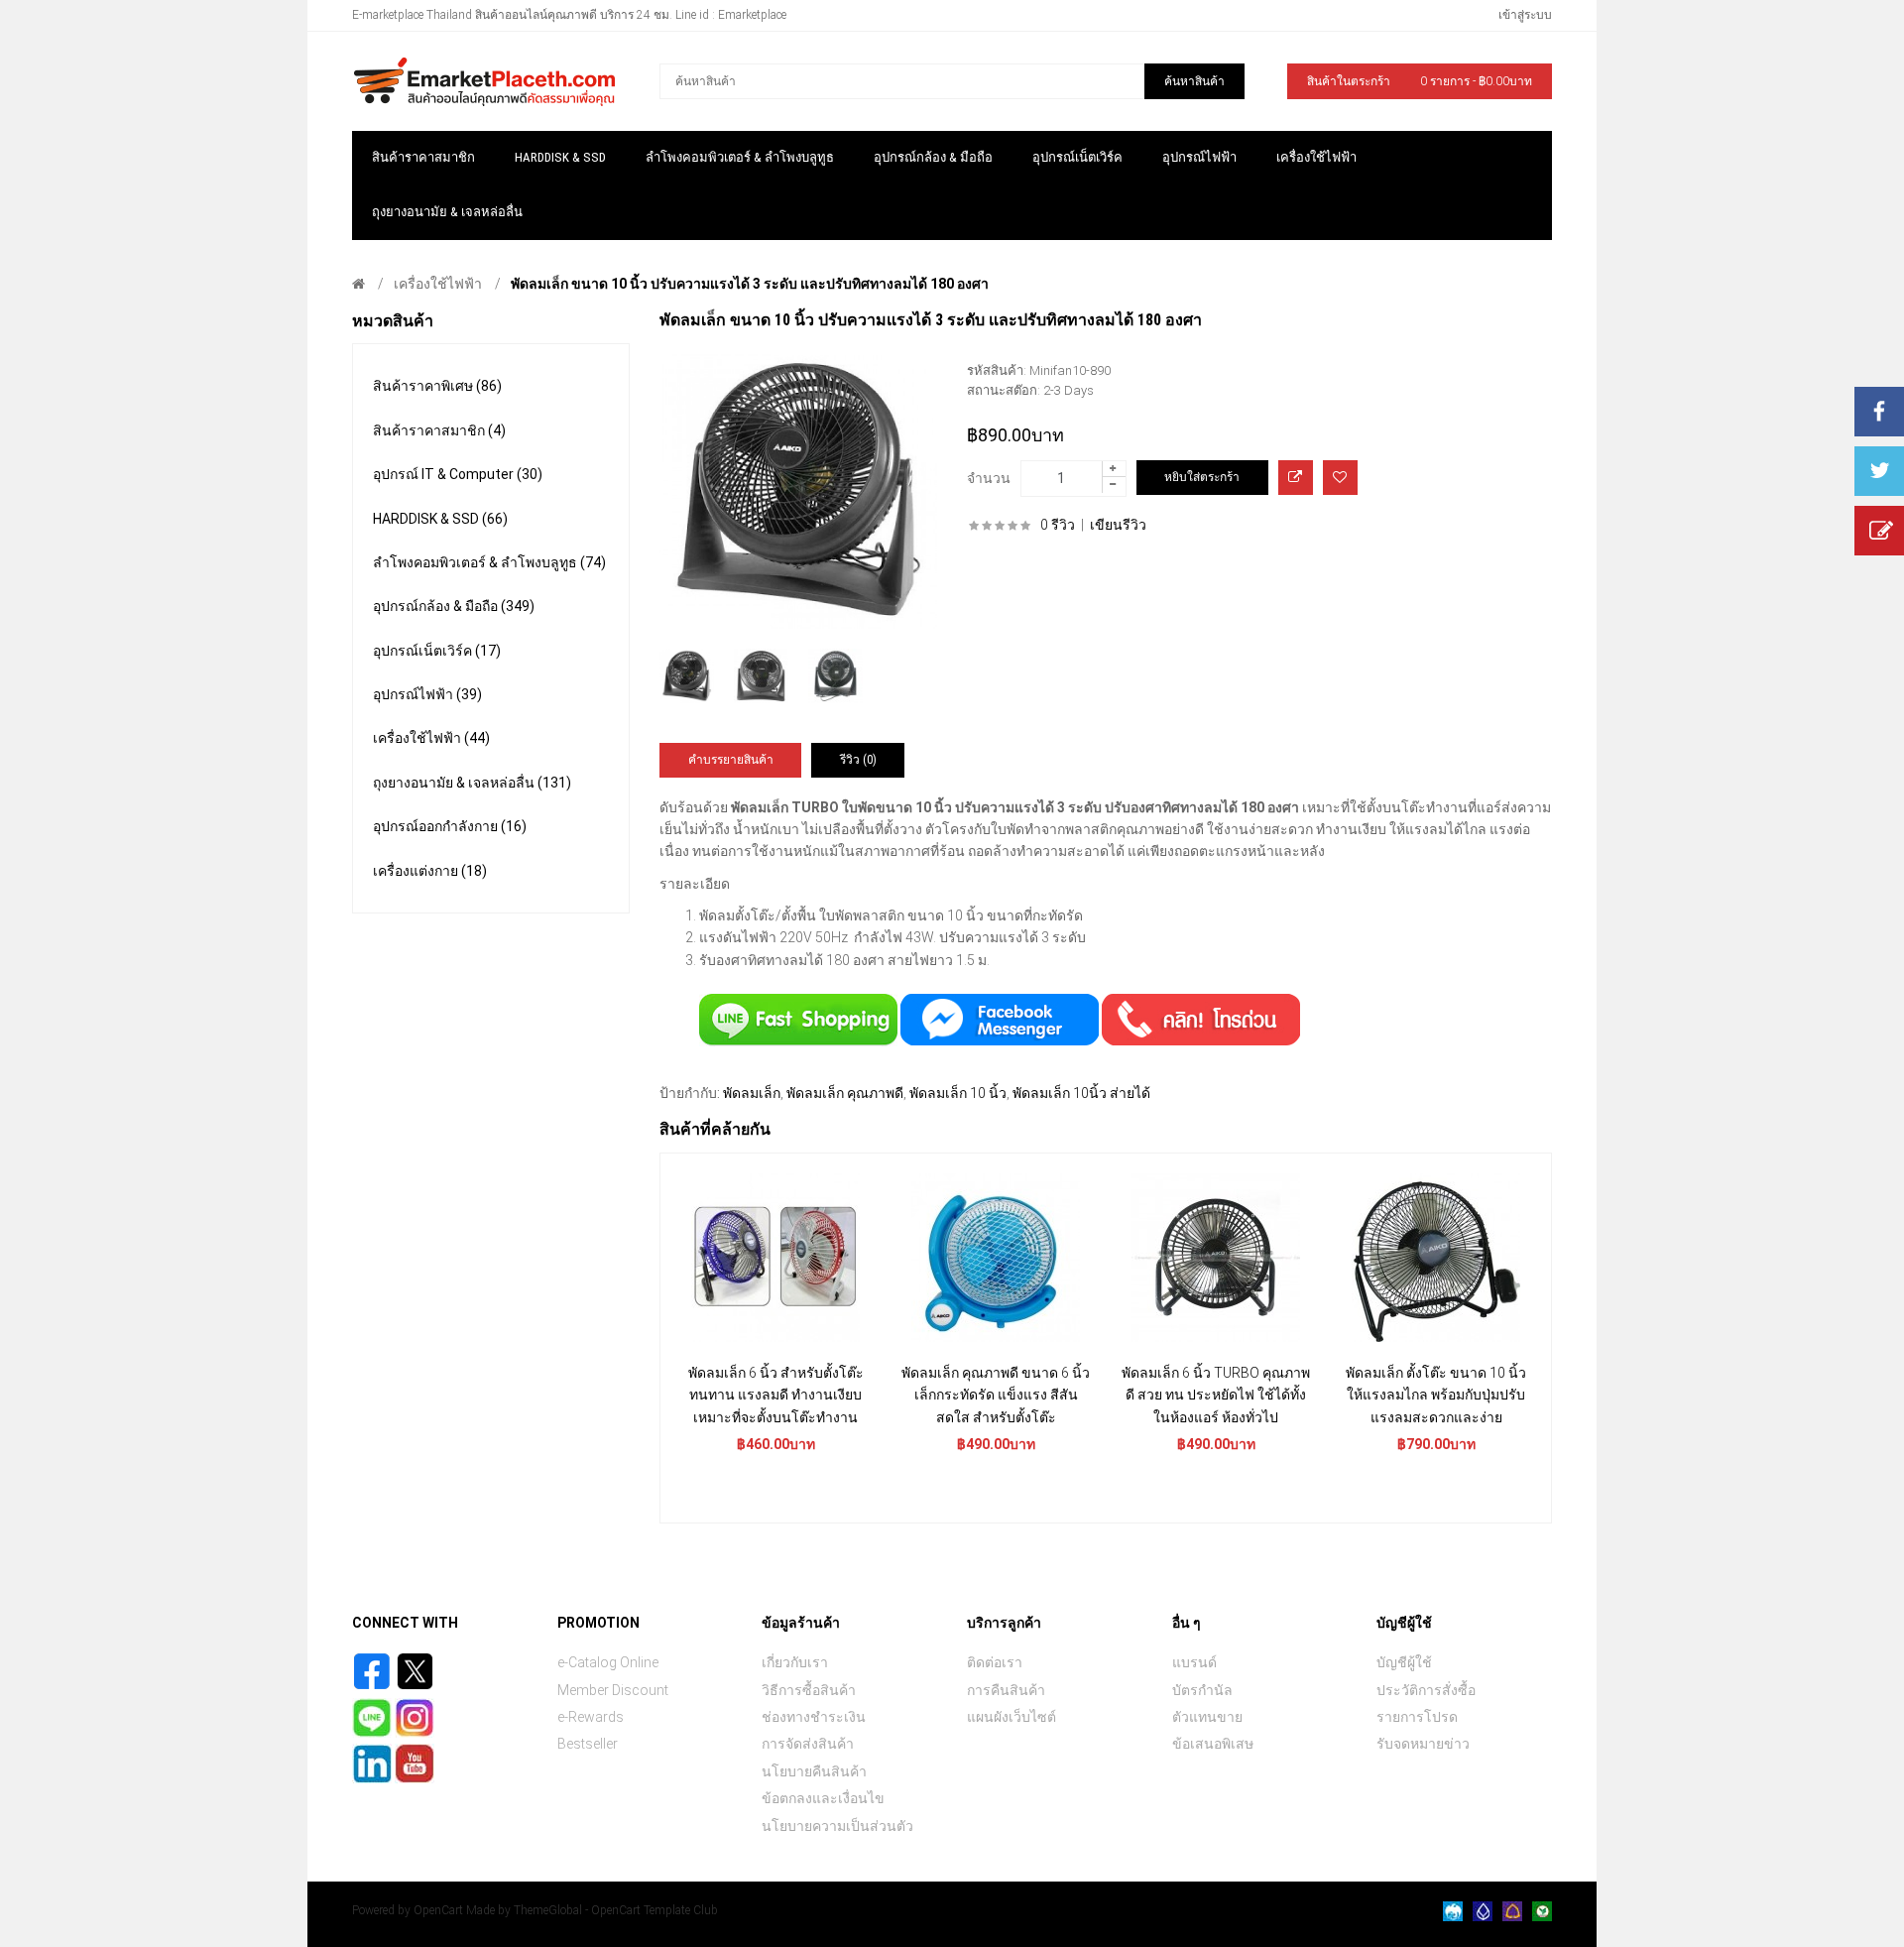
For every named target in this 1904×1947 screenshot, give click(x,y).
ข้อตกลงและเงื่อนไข (823, 1798)
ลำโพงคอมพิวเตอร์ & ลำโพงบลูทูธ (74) (489, 562)
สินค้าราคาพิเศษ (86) (437, 386)
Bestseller (588, 1744)
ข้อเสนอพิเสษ (1213, 1744)
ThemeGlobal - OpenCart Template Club (616, 1910)
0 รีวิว (1058, 525)
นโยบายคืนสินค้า (814, 1771)
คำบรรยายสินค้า (731, 760)
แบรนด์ (1194, 1662)
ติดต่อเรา (995, 1662)
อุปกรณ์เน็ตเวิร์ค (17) (437, 651)
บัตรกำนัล (1202, 1690)
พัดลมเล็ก (752, 1093)
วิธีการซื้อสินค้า (809, 1690)
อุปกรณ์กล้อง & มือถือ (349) (454, 606)
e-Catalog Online (608, 1662)
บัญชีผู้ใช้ (1404, 1662)
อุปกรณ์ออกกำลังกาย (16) (450, 826)
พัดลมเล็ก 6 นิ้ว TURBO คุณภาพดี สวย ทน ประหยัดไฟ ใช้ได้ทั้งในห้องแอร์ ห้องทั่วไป (1216, 1395)
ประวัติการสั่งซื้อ (1426, 1690)
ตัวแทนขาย (1207, 1717)
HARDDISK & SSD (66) (440, 519)
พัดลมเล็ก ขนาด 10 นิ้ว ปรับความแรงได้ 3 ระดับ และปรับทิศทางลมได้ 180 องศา (750, 284)
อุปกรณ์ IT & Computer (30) (458, 474)
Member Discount (613, 1690)
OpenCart (438, 1910)
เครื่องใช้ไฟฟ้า (438, 284)
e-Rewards (591, 1717)
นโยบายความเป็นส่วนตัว (837, 1826)
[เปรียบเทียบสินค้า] (1296, 478)
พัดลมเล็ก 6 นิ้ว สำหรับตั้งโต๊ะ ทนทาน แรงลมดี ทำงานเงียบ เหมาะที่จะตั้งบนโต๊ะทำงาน (776, 1395)
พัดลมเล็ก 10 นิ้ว (958, 1093)
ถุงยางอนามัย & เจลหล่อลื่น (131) (472, 783)
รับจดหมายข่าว (1423, 1744)
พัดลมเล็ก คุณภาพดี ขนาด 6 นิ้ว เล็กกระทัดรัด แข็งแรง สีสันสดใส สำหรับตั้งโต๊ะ (996, 1395)
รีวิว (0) (858, 760)
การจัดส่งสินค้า (808, 1744)
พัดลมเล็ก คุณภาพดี (845, 1093)
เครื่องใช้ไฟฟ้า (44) (431, 738)
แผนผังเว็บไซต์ (1011, 1717)
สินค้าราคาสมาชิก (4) (439, 430)
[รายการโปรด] (1340, 478)
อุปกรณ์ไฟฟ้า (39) (427, 694)
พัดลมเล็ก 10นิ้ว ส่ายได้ (1081, 1093)
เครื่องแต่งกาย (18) (430, 871)
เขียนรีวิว (1118, 525)
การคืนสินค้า (1006, 1690)
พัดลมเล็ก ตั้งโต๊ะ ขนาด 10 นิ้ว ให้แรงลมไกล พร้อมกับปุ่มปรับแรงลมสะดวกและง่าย (1436, 1395)
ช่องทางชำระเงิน (814, 1717)
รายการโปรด (1417, 1717)
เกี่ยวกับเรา (795, 1662)
